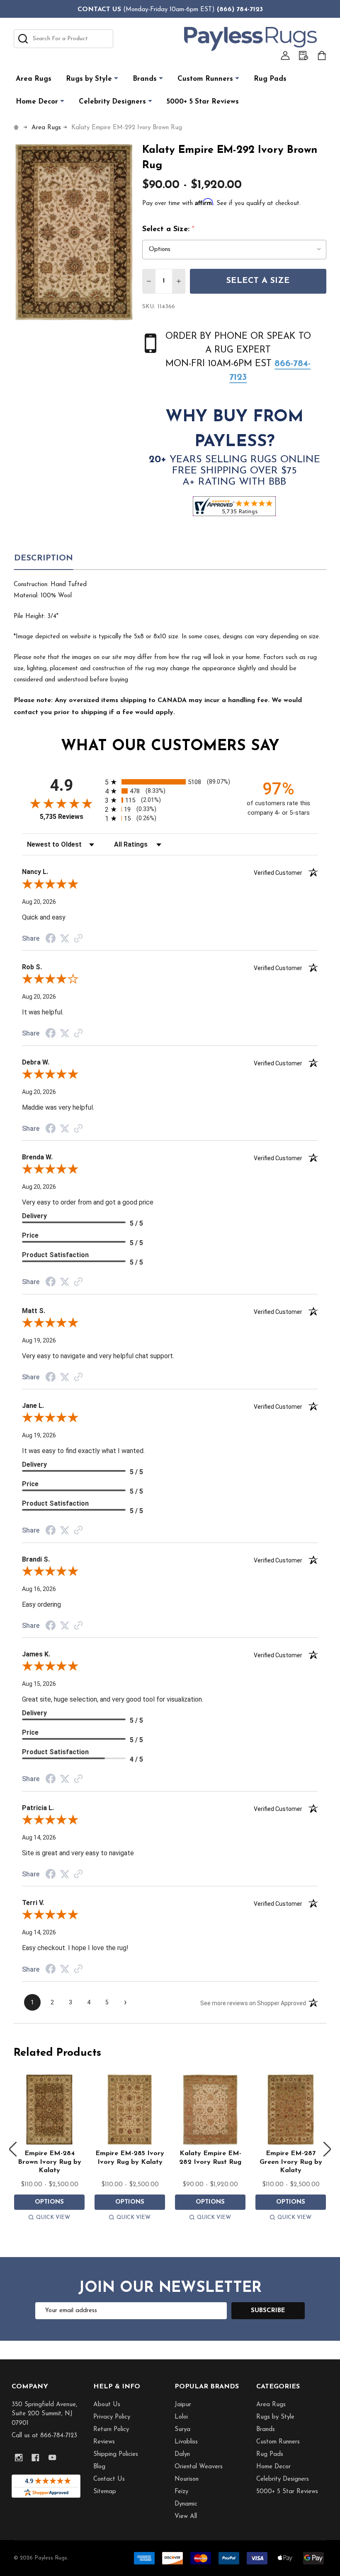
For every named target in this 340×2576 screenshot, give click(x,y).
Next (327, 2149)
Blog (99, 2467)
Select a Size (258, 281)
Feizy (181, 2492)
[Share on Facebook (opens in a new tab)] (51, 939)
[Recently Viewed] (304, 56)
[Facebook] (35, 2458)
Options (49, 2202)
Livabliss (186, 2442)
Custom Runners (205, 79)
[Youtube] (52, 2458)
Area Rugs (34, 79)
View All (186, 2517)
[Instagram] (19, 2458)
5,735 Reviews (62, 817)
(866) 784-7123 (240, 10)
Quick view (53, 2217)
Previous (13, 2149)
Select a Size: (169, 229)
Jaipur (183, 2405)
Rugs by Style (89, 79)
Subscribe (268, 2311)
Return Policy (111, 2430)
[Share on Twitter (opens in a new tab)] (65, 939)
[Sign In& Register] (285, 56)
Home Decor (37, 102)
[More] (116, 78)
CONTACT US (99, 10)
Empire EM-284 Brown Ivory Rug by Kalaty (50, 2162)
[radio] (170, 782)
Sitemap (105, 2492)
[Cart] (322, 56)
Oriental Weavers (199, 2467)
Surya (182, 2430)
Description (44, 558)
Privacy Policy (112, 2417)
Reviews (104, 2442)
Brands (145, 79)
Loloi (181, 2417)
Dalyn (182, 2454)
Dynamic (186, 2504)
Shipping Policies (116, 2454)
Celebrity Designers (112, 102)
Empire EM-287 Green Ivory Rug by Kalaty (291, 2162)
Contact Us (109, 2479)
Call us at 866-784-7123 (44, 2436)
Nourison (187, 2479)
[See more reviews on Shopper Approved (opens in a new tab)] (78, 939)
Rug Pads (270, 79)
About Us (107, 2405)
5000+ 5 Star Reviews (203, 102)
